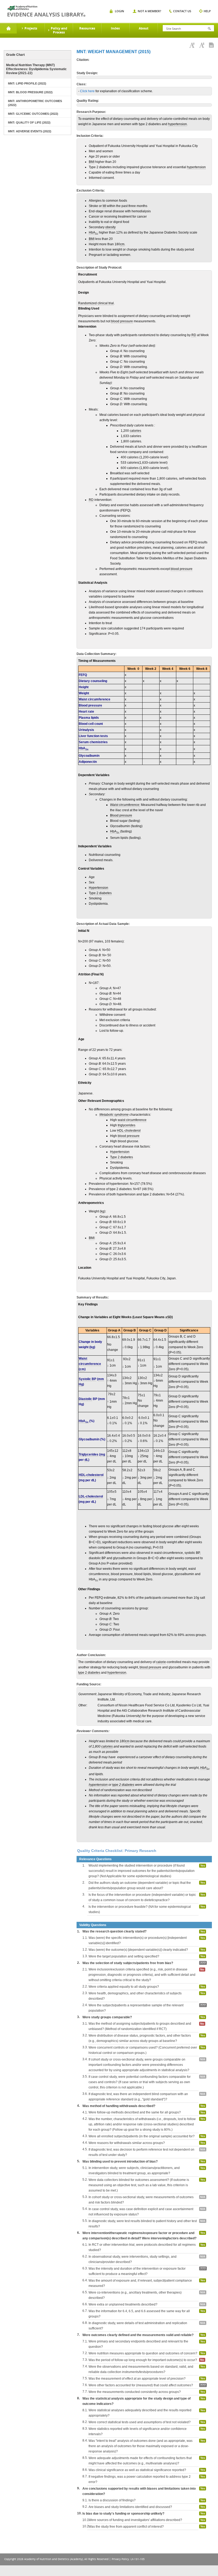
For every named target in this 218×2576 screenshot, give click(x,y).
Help (207, 11)
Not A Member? (149, 11)
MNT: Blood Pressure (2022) (30, 92)
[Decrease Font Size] (202, 45)
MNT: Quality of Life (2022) (29, 122)
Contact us (182, 11)
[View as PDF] (211, 45)
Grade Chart (15, 55)
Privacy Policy (120, 2559)
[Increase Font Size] (192, 45)
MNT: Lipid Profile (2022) (27, 83)
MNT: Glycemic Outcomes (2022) (33, 114)
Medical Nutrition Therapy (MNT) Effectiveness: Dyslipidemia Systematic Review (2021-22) (36, 69)
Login (120, 11)
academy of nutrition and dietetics (46, 11)
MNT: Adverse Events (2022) (30, 131)
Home (8, 28)
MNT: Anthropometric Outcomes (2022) (35, 103)
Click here (87, 91)
